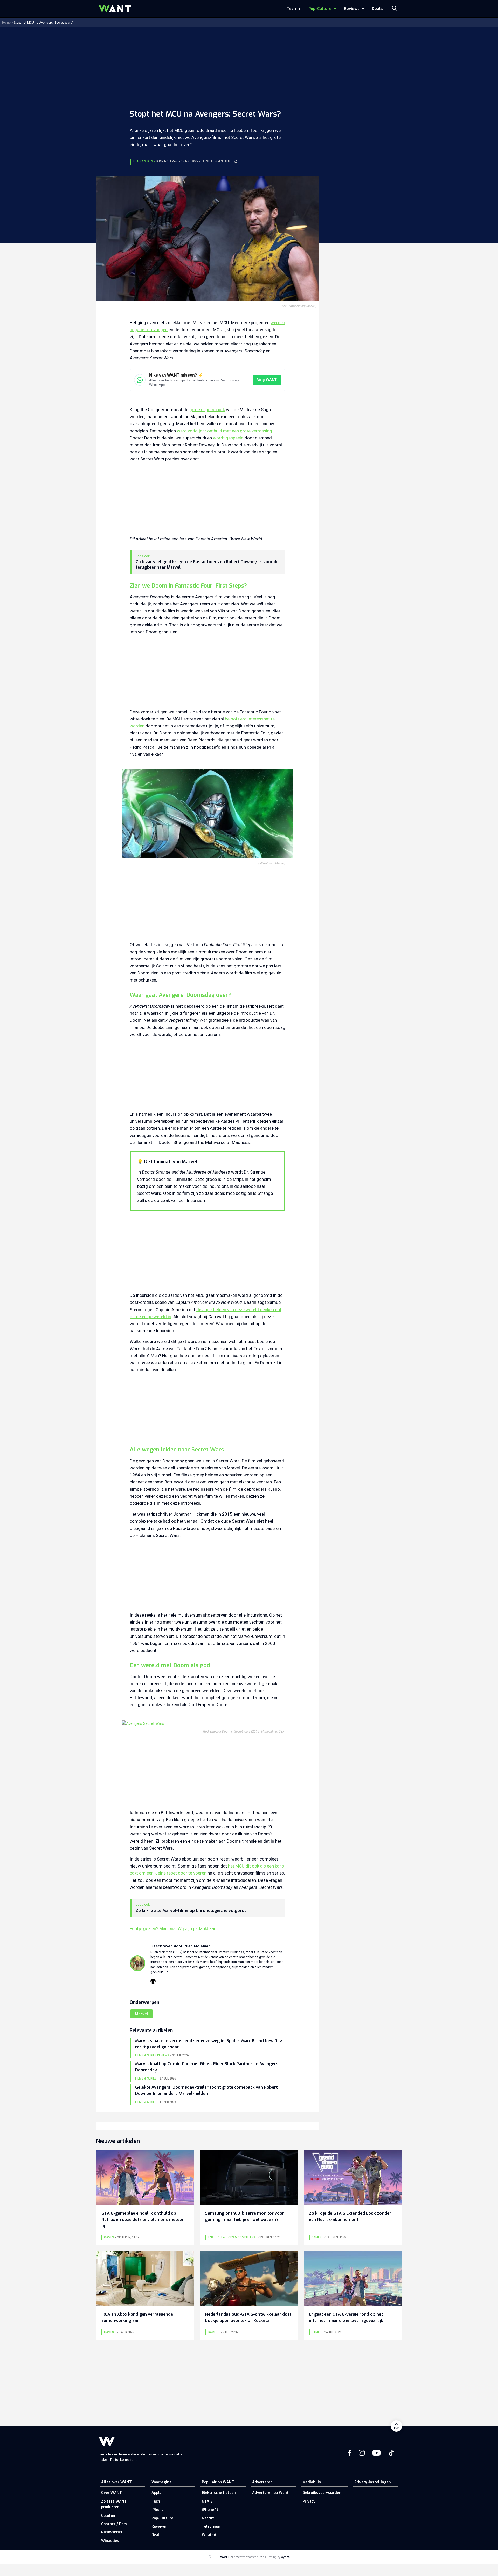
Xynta (285, 2557)
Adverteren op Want (270, 2493)
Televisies (211, 2527)
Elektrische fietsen (219, 2493)
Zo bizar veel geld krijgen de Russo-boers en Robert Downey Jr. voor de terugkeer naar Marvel (207, 565)
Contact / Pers (114, 2524)
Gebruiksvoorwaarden (322, 2493)
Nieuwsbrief (112, 2532)
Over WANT (112, 2493)
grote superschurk (207, 410)
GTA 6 (207, 2501)
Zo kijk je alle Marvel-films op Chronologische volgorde (191, 1911)
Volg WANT (267, 380)
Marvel (141, 2014)
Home (6, 23)
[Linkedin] (153, 1981)
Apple (157, 2493)
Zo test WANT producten (114, 2504)
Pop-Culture (320, 9)
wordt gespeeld (228, 438)
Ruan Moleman (167, 161)
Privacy (309, 2501)
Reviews (352, 9)
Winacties (110, 2541)
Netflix (208, 2518)
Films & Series (143, 161)
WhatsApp (211, 2535)
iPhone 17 (210, 2510)
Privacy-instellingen (373, 2482)
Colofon (108, 2516)
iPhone (158, 2510)
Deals (377, 9)
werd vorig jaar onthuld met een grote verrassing (224, 431)
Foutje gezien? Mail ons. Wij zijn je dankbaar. (173, 1928)
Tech (291, 9)
